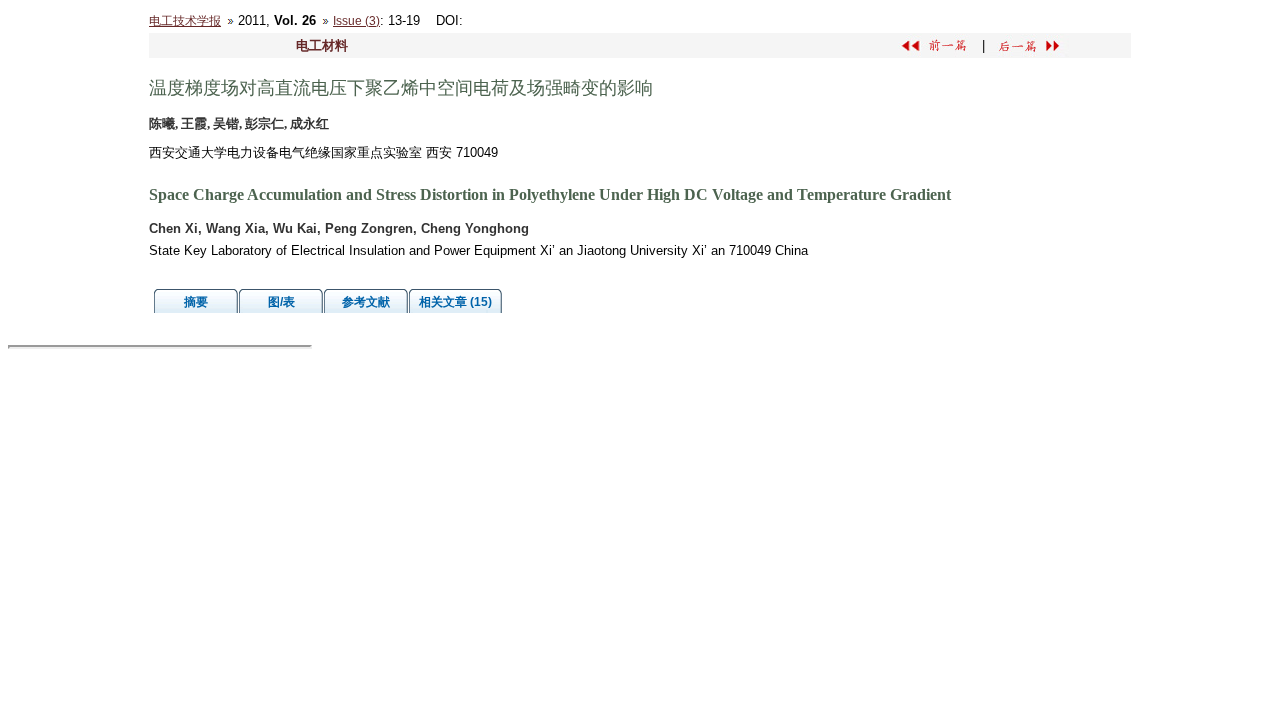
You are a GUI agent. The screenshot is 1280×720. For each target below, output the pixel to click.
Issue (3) (356, 21)
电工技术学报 (185, 21)
